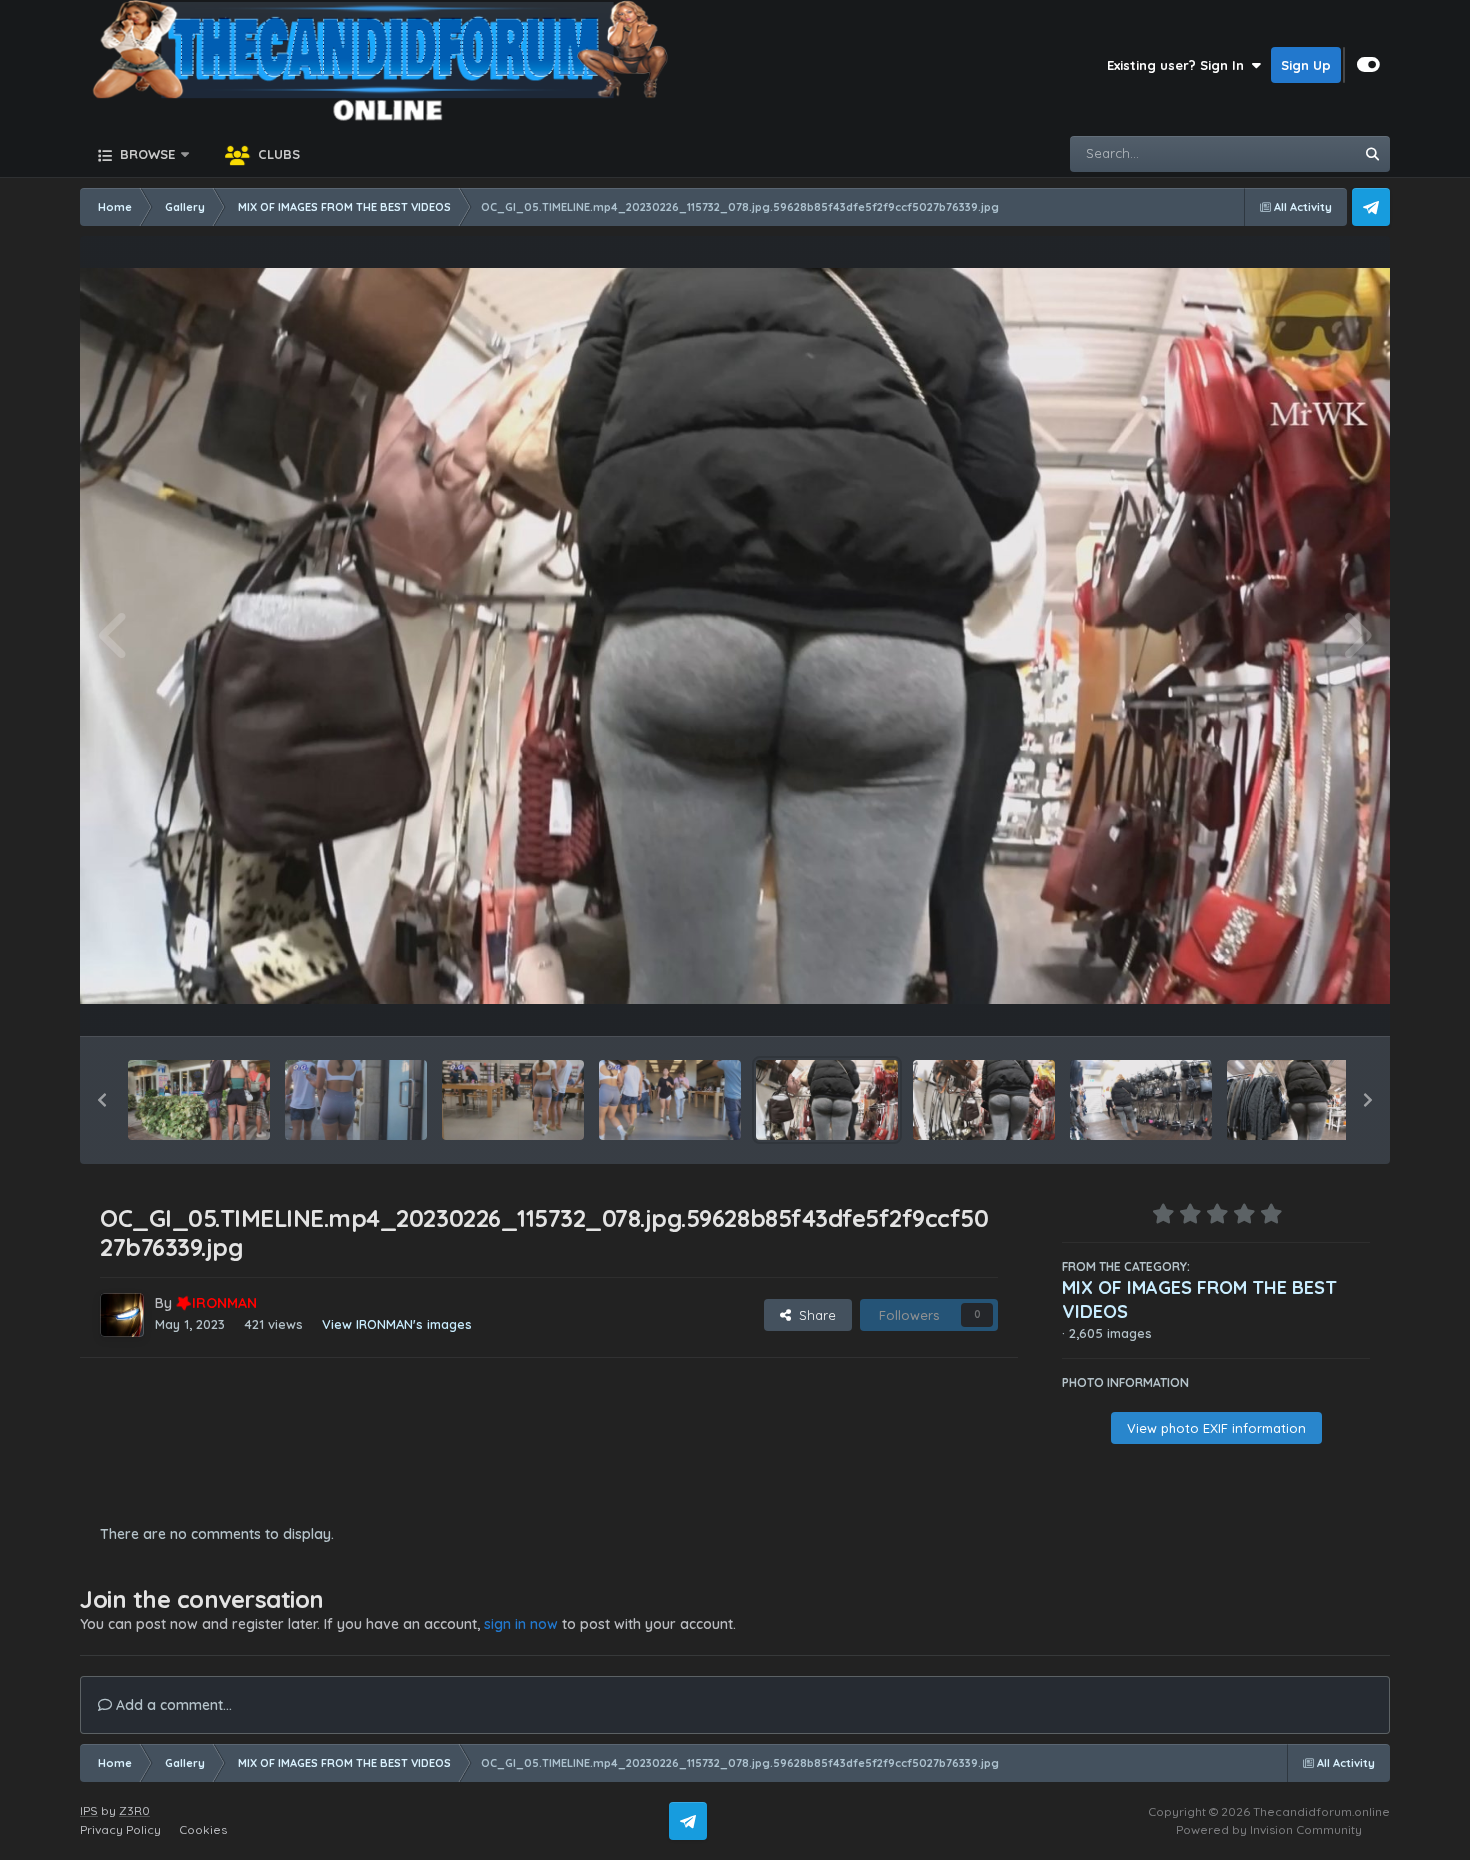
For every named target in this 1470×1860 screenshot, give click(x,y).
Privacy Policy (120, 1829)
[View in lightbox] (735, 636)
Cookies (203, 1829)
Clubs (277, 154)
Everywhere (1291, 153)
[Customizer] (1368, 65)
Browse (145, 154)
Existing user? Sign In (1179, 65)
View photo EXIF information (1216, 1428)
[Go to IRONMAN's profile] (122, 1315)
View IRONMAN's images (397, 1324)
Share (813, 1315)
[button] (102, 1100)
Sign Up (1306, 65)
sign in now (521, 1624)
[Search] (1372, 154)
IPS (89, 1810)
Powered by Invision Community (1269, 1829)
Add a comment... (172, 1705)
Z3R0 (134, 1810)
